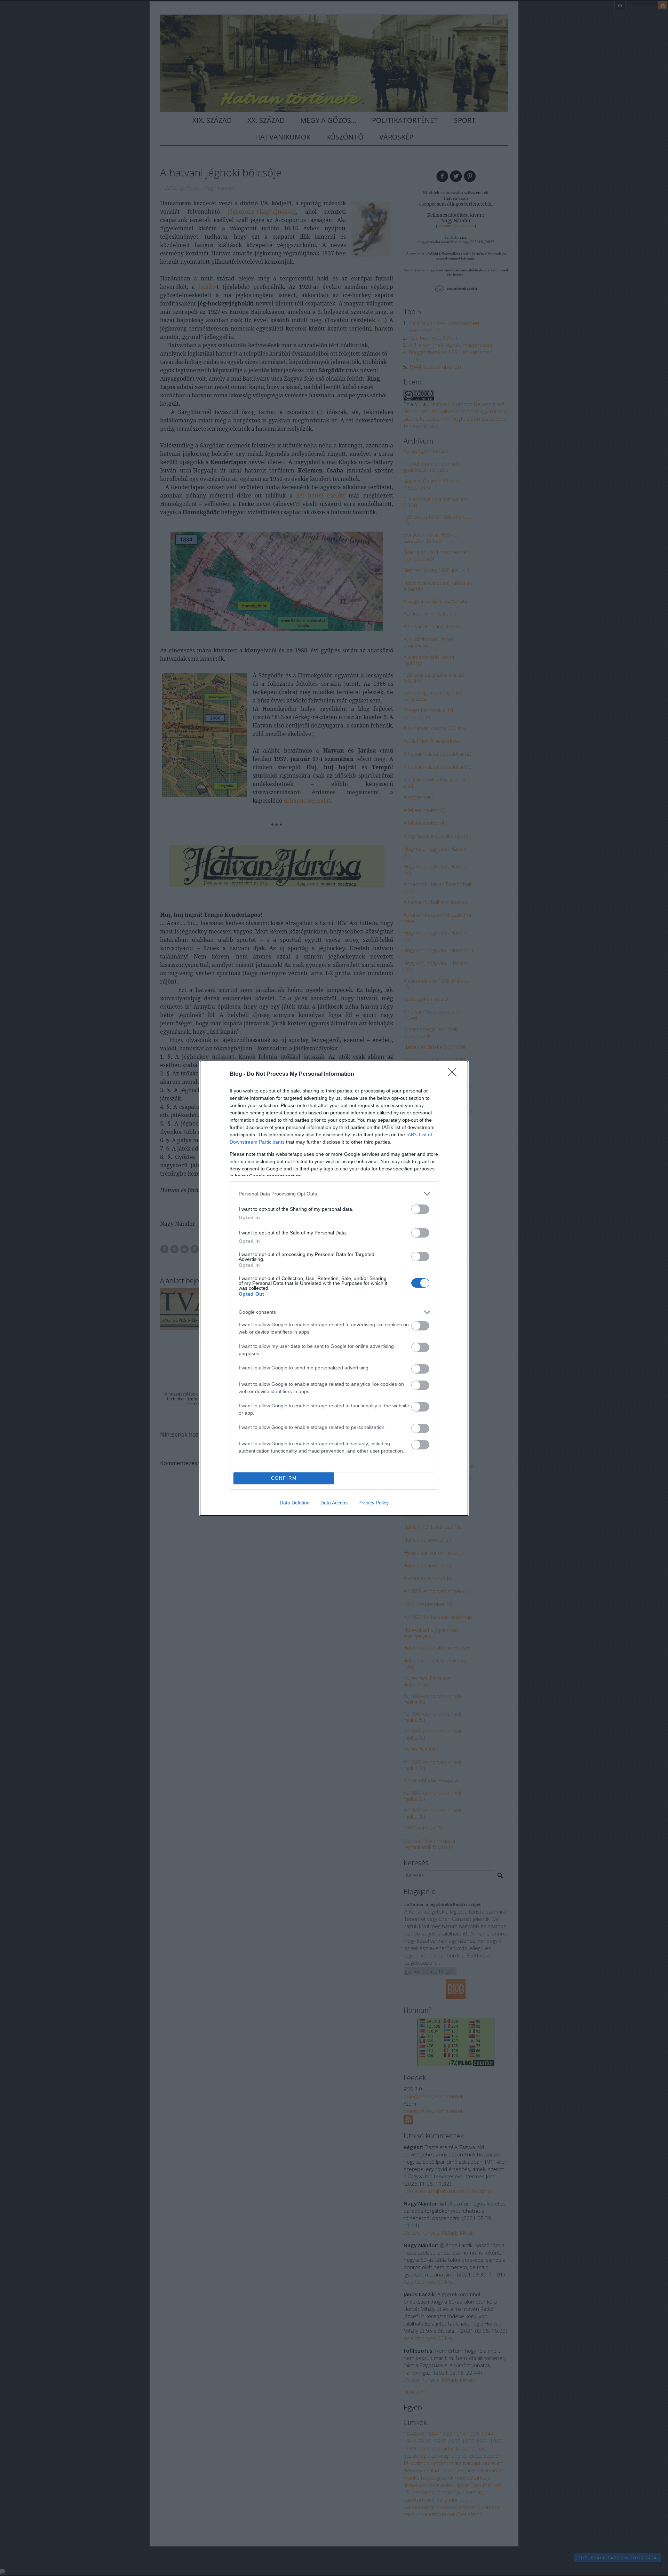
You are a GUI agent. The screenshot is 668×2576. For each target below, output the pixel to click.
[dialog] (334, 1288)
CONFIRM (284, 1478)
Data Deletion (295, 1503)
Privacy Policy (373, 1503)
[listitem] (334, 1194)
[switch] (420, 1209)
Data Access (334, 1503)
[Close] (454, 1074)
